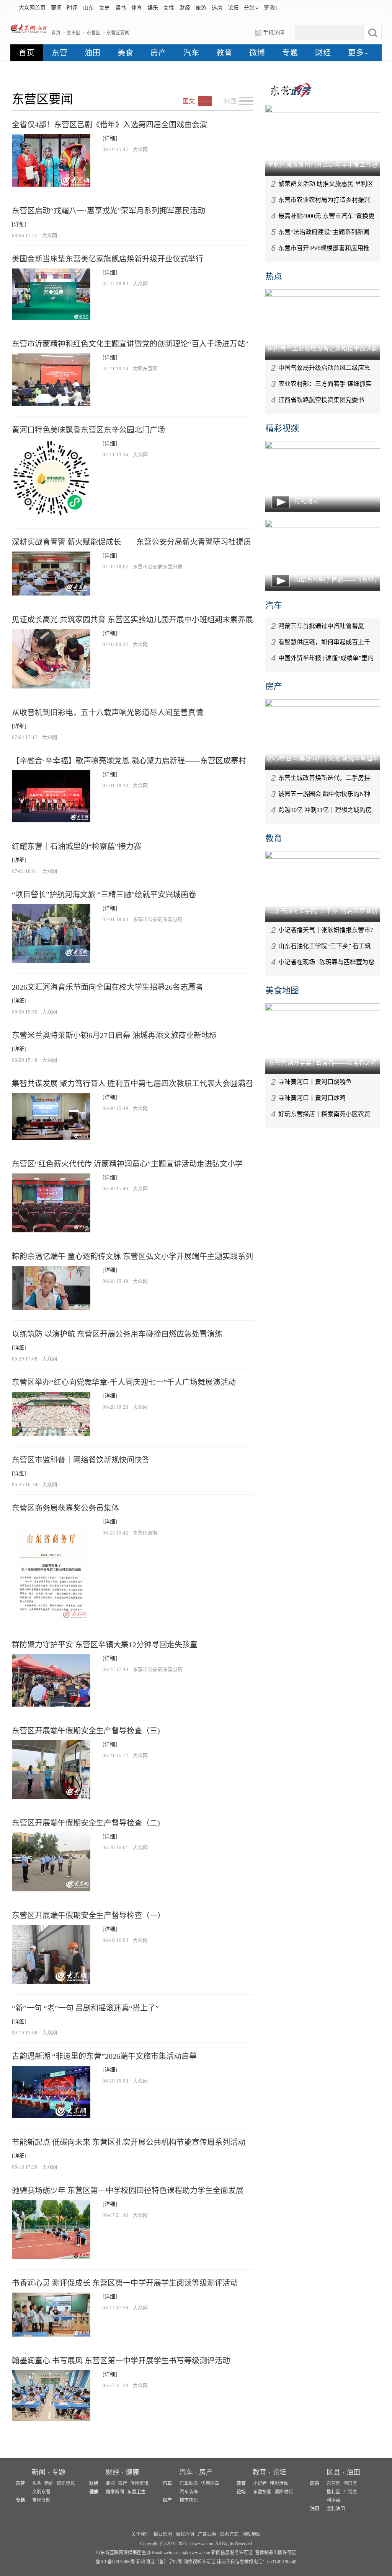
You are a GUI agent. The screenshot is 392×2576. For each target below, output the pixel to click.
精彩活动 (279, 2483)
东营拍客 (262, 2492)
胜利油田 (336, 2509)
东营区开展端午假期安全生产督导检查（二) (86, 1823)
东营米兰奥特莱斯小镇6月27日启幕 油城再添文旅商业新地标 (114, 1035)
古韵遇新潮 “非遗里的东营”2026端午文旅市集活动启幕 (104, 2056)
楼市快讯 (189, 2500)
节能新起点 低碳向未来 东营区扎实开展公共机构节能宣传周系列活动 (129, 2142)
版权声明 (185, 2534)
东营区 (93, 33)
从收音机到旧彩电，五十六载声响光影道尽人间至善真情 (108, 713)
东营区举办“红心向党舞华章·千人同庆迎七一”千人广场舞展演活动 (124, 1382)
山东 (88, 8)
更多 (269, 8)
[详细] (110, 138)
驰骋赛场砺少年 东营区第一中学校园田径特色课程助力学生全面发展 (128, 2190)
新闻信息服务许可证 (232, 2553)
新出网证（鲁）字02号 (159, 2562)
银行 (122, 2483)
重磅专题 (41, 2500)
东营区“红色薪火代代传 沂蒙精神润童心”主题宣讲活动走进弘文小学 (127, 1164)
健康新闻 (115, 2492)
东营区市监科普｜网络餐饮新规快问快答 (81, 1460)
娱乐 (153, 8)
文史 (105, 8)
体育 (137, 8)
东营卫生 (136, 2492)
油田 (93, 53)
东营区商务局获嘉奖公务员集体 (65, 1508)
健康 (132, 2472)
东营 (60, 53)
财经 (185, 8)
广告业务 (207, 2534)
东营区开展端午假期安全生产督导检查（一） (88, 1915)
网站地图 (252, 2534)
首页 (56, 33)
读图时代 (284, 2492)
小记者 (260, 2483)
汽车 (191, 53)
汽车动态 (189, 2483)
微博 (257, 53)
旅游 (201, 8)
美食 (126, 53)
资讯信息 (66, 2483)
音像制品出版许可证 (276, 2553)
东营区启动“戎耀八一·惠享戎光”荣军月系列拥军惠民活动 (109, 211)
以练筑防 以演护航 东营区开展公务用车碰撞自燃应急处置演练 (117, 1334)
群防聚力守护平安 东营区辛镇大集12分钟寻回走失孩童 (105, 1645)
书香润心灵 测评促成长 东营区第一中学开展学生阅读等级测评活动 (125, 2283)
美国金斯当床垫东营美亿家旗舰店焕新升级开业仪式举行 (108, 259)
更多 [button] (356, 53)
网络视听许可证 (199, 2562)
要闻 (56, 8)
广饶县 (350, 2492)
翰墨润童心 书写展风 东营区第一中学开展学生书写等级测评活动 (121, 2361)
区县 (333, 2472)
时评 (72, 8)
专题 (290, 53)
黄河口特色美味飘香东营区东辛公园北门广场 (88, 430)
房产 (158, 53)
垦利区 (333, 2492)
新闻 (39, 2472)
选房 (217, 8)
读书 (121, 8)
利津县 (333, 2500)
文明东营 (41, 2492)
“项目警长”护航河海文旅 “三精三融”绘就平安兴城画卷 (104, 895)
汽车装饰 (189, 2492)
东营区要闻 (118, 33)
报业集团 (163, 2534)
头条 (37, 2483)
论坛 (233, 8)
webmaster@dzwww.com (187, 2553)
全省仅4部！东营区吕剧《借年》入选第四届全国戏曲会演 (109, 125)
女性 (169, 8)
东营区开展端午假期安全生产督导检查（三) (86, 1731)
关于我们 (140, 2534)
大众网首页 (32, 8)
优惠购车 (210, 2483)
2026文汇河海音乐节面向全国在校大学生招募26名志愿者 (108, 987)
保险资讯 (139, 2483)
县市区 (73, 33)
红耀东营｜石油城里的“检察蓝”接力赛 (77, 846)
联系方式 (229, 2534)
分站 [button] (249, 8)
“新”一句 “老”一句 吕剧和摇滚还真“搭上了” (85, 2008)
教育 (224, 53)
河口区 (350, 2483)
